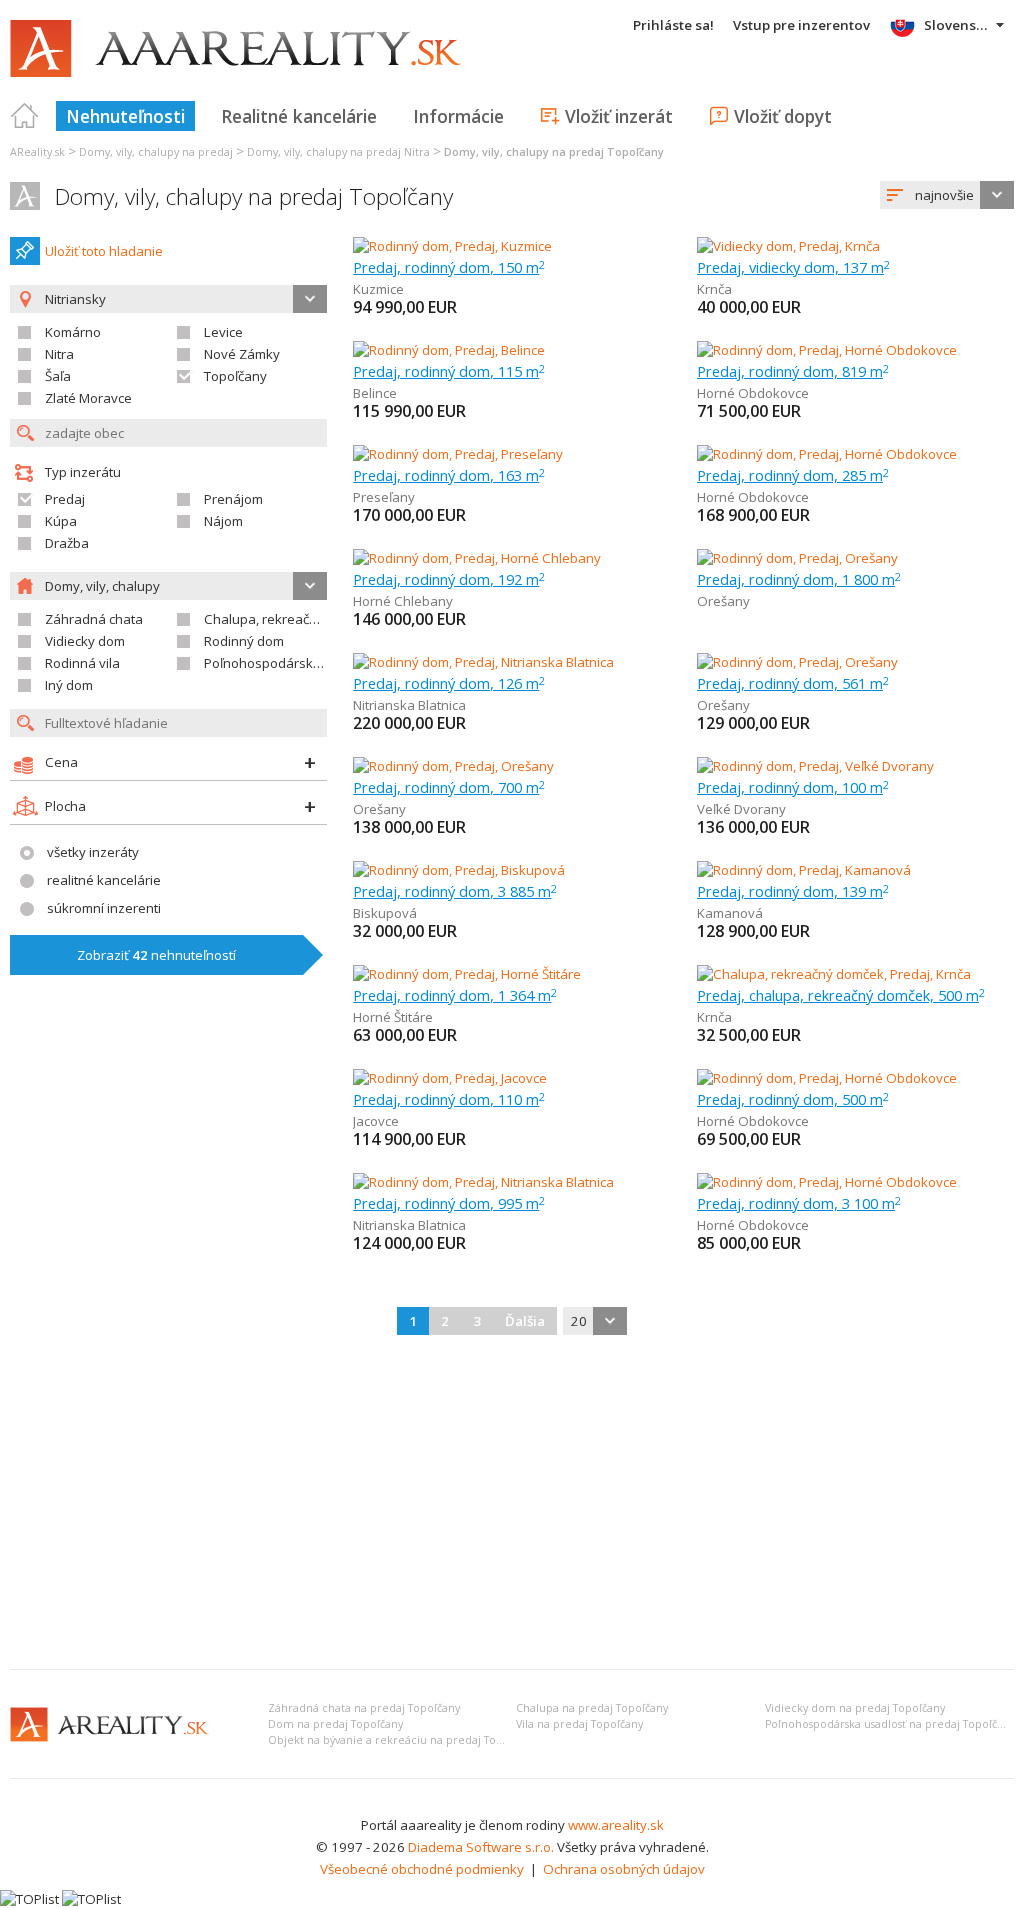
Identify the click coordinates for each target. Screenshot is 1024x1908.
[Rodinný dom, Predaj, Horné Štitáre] (467, 974)
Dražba (67, 543)
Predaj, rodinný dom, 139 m (793, 891)
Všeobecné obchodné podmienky (422, 1869)
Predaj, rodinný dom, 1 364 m (455, 995)
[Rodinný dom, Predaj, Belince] (449, 350)
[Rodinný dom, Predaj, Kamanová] (804, 870)
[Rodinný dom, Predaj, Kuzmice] (452, 246)
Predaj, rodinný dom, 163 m (449, 475)
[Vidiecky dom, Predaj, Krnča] (788, 246)
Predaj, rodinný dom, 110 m (449, 1099)
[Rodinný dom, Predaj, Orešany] (797, 558)
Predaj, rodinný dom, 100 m (793, 787)
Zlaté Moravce (88, 398)
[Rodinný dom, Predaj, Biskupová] (459, 870)
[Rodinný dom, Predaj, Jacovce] (450, 1078)
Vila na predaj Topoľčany (579, 1724)
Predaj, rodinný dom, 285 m (793, 475)
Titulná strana (25, 116)
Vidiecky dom (85, 641)
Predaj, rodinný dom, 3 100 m (799, 1203)
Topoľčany (235, 376)
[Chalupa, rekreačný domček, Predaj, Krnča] (834, 974)
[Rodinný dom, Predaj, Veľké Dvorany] (815, 766)
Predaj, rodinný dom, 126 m (449, 683)
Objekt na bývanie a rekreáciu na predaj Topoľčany (402, 1740)
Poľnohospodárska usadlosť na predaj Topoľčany (890, 1724)
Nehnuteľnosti (125, 116)
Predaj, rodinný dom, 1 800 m (799, 579)
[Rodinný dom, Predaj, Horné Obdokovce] (827, 350)
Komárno (73, 332)
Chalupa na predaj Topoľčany (592, 1708)
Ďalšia (525, 1321)
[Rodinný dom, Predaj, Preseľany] (458, 454)
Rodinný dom (244, 641)
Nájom (223, 521)
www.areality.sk (616, 1825)
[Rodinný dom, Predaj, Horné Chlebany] (477, 558)
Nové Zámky (242, 354)
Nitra (59, 354)
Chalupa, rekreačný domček (289, 619)
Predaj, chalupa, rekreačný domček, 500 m (841, 995)
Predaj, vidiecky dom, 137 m (793, 267)
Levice (223, 332)
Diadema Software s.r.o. (481, 1847)
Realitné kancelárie (299, 116)
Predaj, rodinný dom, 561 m (793, 683)
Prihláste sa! (673, 25)
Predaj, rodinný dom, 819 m (793, 371)
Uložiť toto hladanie (104, 251)
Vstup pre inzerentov (801, 25)
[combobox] (947, 195)
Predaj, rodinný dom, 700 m (449, 787)
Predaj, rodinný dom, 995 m (449, 1203)
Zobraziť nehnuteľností (156, 955)
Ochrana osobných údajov (624, 1869)
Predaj (65, 499)
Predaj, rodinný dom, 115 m (449, 371)
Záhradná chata (94, 619)
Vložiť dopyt (783, 116)
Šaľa (58, 376)
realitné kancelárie (104, 880)
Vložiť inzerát (619, 116)
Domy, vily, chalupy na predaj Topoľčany (254, 196)
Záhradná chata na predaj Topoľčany (364, 1708)
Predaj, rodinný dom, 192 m (449, 579)
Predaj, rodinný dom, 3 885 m (455, 891)
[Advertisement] (512, 1504)
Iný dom (69, 685)
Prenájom (233, 499)
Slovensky (957, 25)
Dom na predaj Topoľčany (335, 1724)
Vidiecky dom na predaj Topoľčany (855, 1708)
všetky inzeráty (93, 852)
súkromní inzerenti (104, 908)
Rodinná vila (82, 663)
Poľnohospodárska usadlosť (291, 663)
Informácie (458, 116)
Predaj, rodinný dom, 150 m (449, 267)
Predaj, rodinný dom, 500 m (793, 1099)
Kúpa (61, 521)
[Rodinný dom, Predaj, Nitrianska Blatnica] (483, 662)
